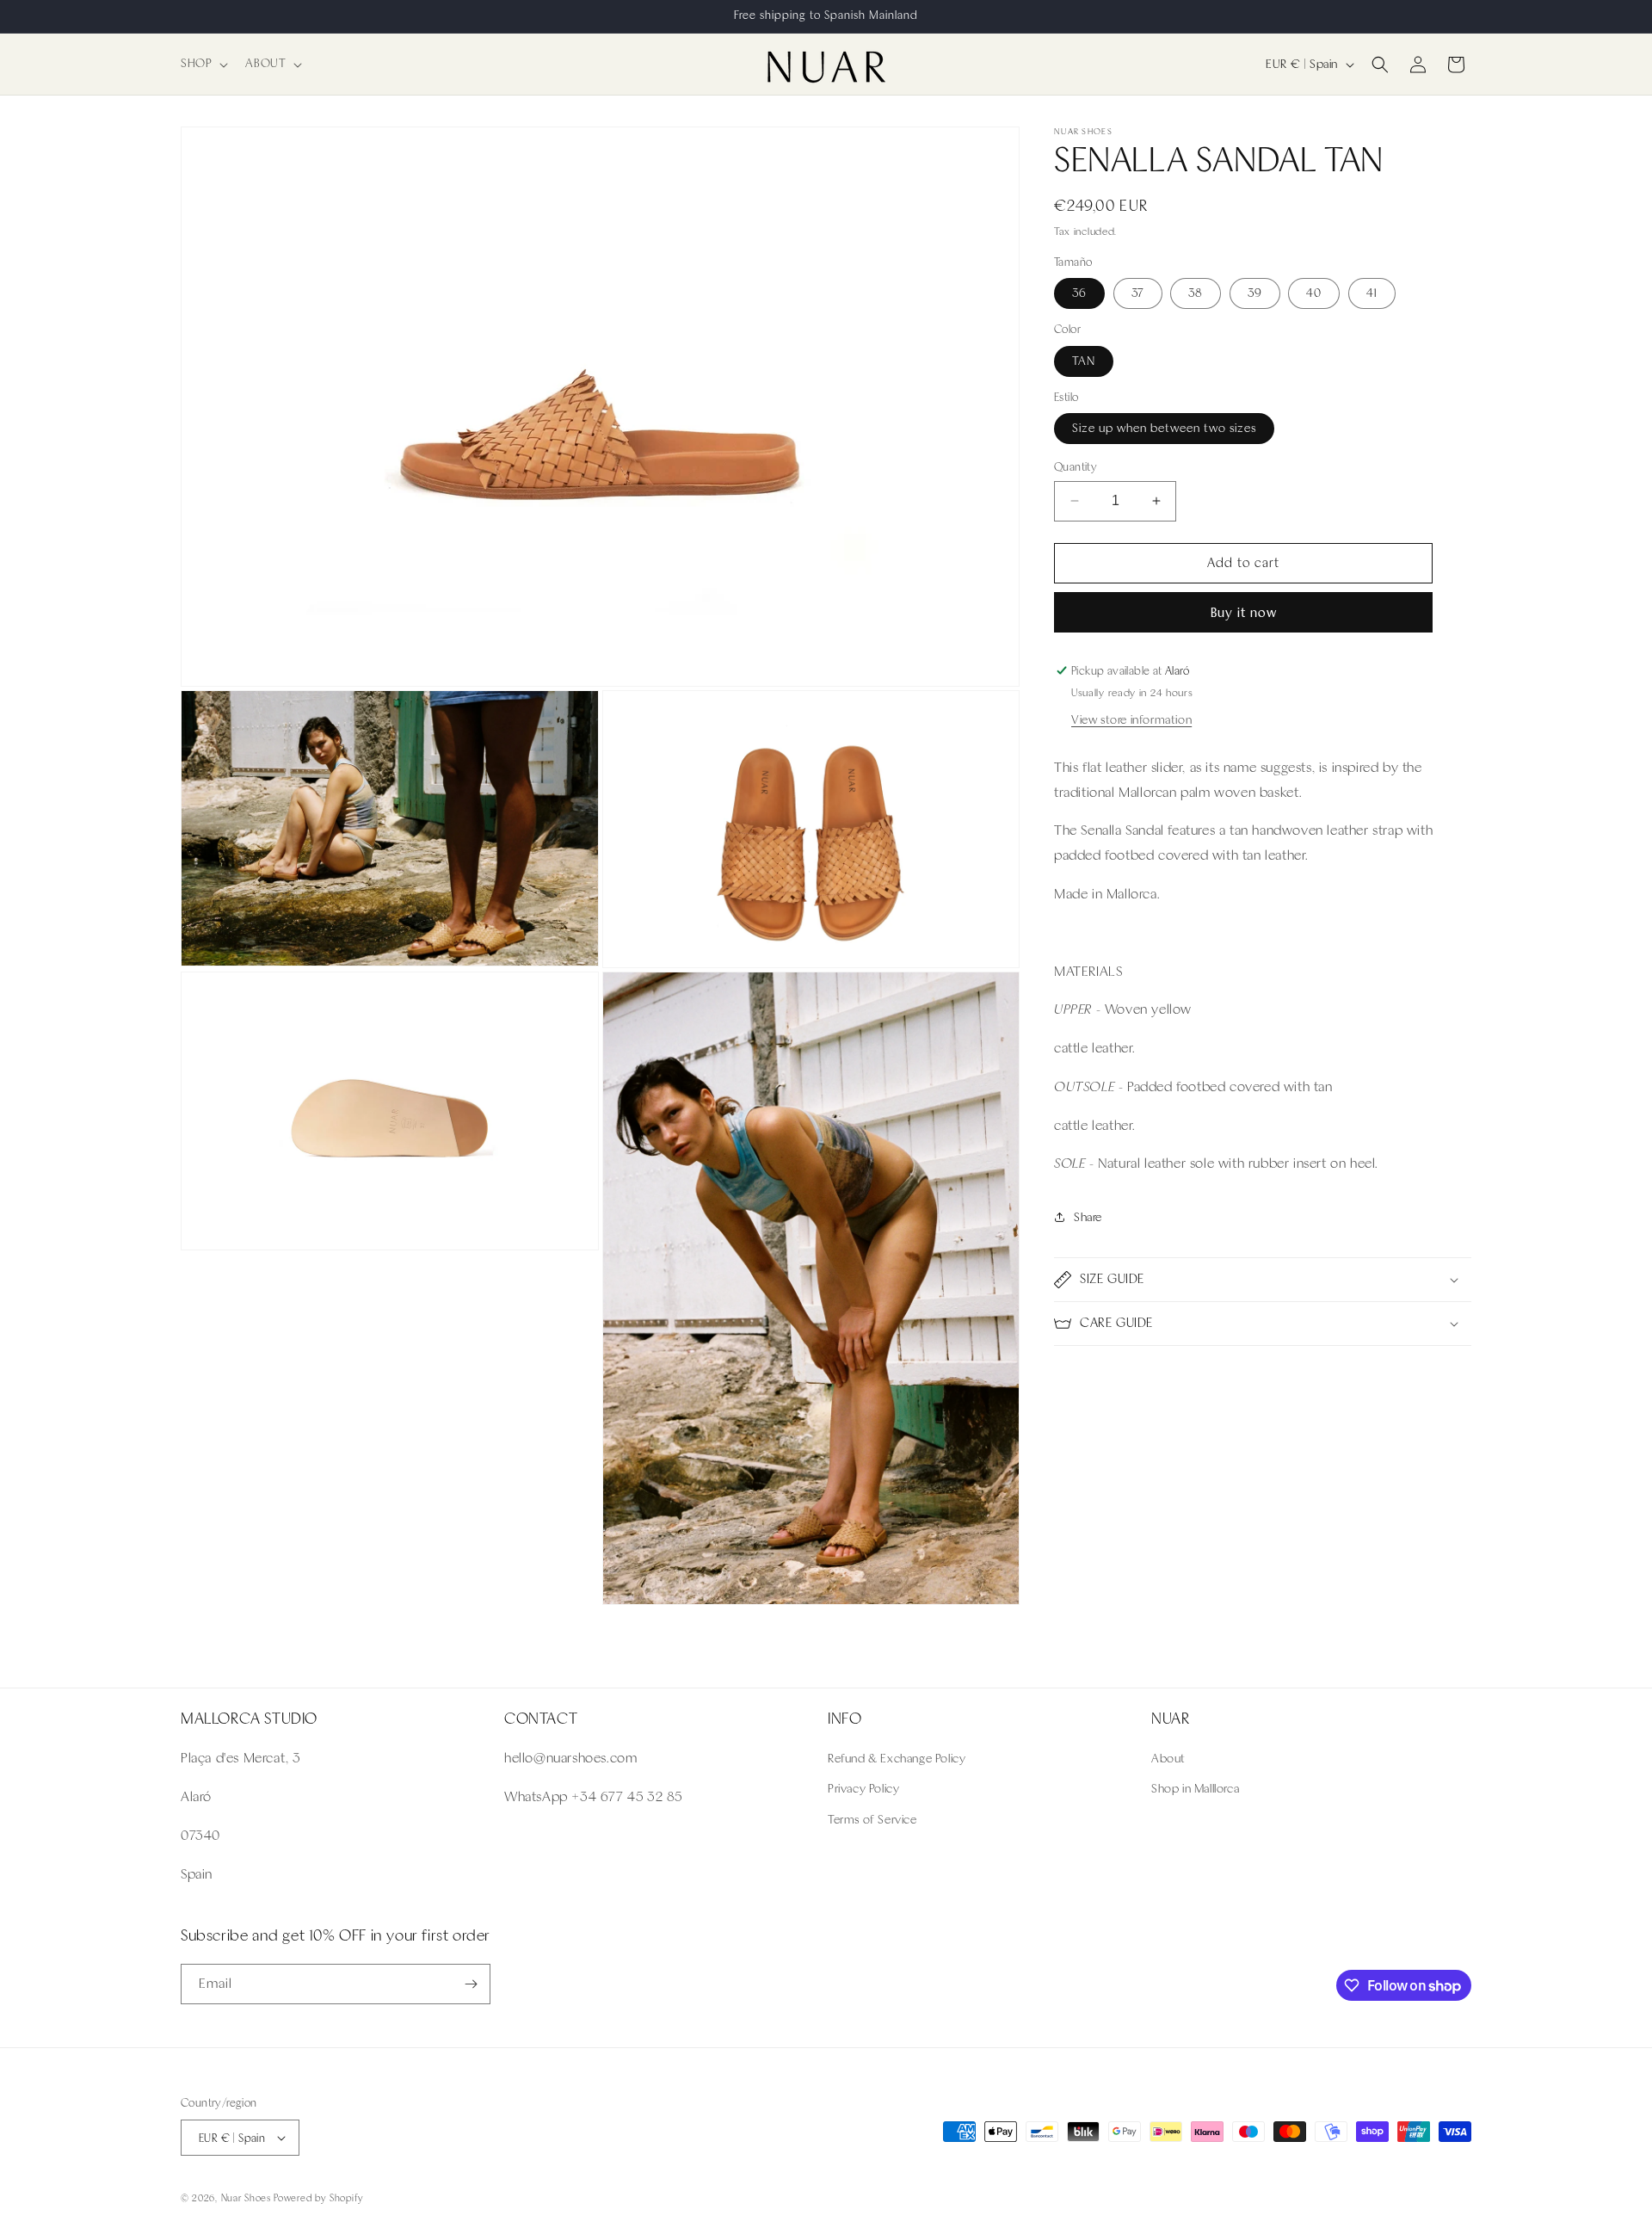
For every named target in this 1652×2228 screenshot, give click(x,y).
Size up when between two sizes (1164, 428)
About (1168, 1759)
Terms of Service (872, 1820)
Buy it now (1244, 613)
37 (1138, 293)
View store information (1131, 720)
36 (1079, 293)
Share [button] (1088, 1217)
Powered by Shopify (319, 2198)
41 (1372, 293)
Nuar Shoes (246, 2198)
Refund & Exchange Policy (897, 1759)
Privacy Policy (863, 1789)
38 (1196, 293)
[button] (203, 64)
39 (1255, 293)
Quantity (1076, 467)
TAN (1084, 361)
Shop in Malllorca (1195, 1789)
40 (1314, 293)
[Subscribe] (471, 1984)
